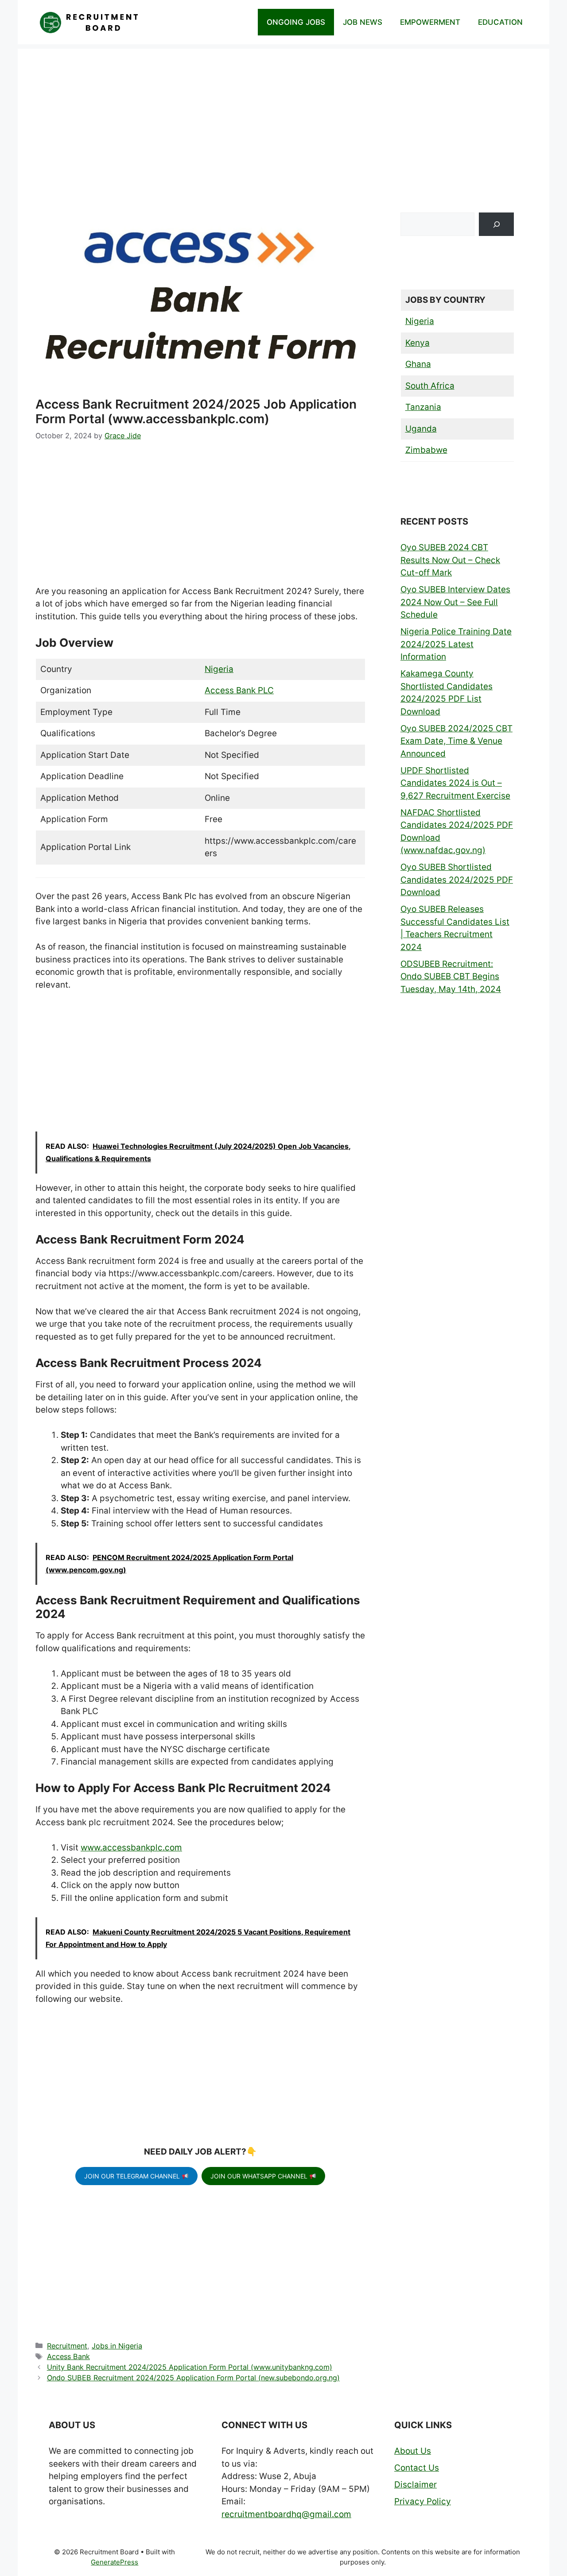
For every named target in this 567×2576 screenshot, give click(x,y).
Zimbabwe (426, 450)
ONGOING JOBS (296, 22)
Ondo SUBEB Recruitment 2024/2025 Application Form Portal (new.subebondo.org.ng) (193, 2378)
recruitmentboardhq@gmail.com (286, 2514)
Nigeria (219, 669)
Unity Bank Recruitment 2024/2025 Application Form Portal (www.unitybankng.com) (190, 2367)
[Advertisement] (283, 111)
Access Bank (68, 2356)
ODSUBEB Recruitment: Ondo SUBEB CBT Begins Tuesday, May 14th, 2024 (451, 977)
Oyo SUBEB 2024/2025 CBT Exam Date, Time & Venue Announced (456, 741)
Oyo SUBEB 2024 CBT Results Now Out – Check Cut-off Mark (450, 560)
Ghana (418, 364)
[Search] (496, 224)
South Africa (430, 386)
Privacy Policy (423, 2501)
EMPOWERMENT (430, 22)
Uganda (421, 429)
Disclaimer (416, 2485)
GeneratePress (115, 2562)
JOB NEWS (363, 22)
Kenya (417, 343)
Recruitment (67, 2346)
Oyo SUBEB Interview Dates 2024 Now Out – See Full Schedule (455, 602)
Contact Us (417, 2468)
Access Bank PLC (239, 690)
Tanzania (423, 407)
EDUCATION (500, 22)
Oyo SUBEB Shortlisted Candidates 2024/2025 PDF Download (457, 880)
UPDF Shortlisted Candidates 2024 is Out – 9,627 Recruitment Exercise (455, 783)
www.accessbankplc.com (131, 1848)
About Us (413, 2451)
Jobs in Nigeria (117, 2346)
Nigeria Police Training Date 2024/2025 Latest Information (456, 644)
